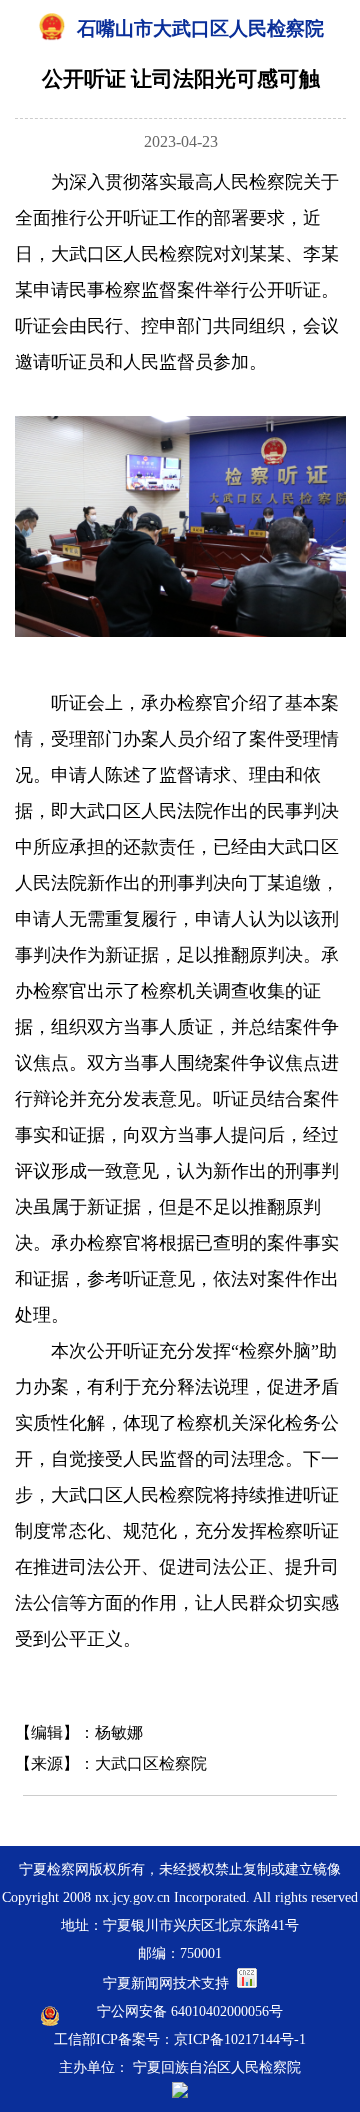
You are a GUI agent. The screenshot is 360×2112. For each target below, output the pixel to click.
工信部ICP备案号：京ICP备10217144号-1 (180, 2039)
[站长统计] (247, 1983)
